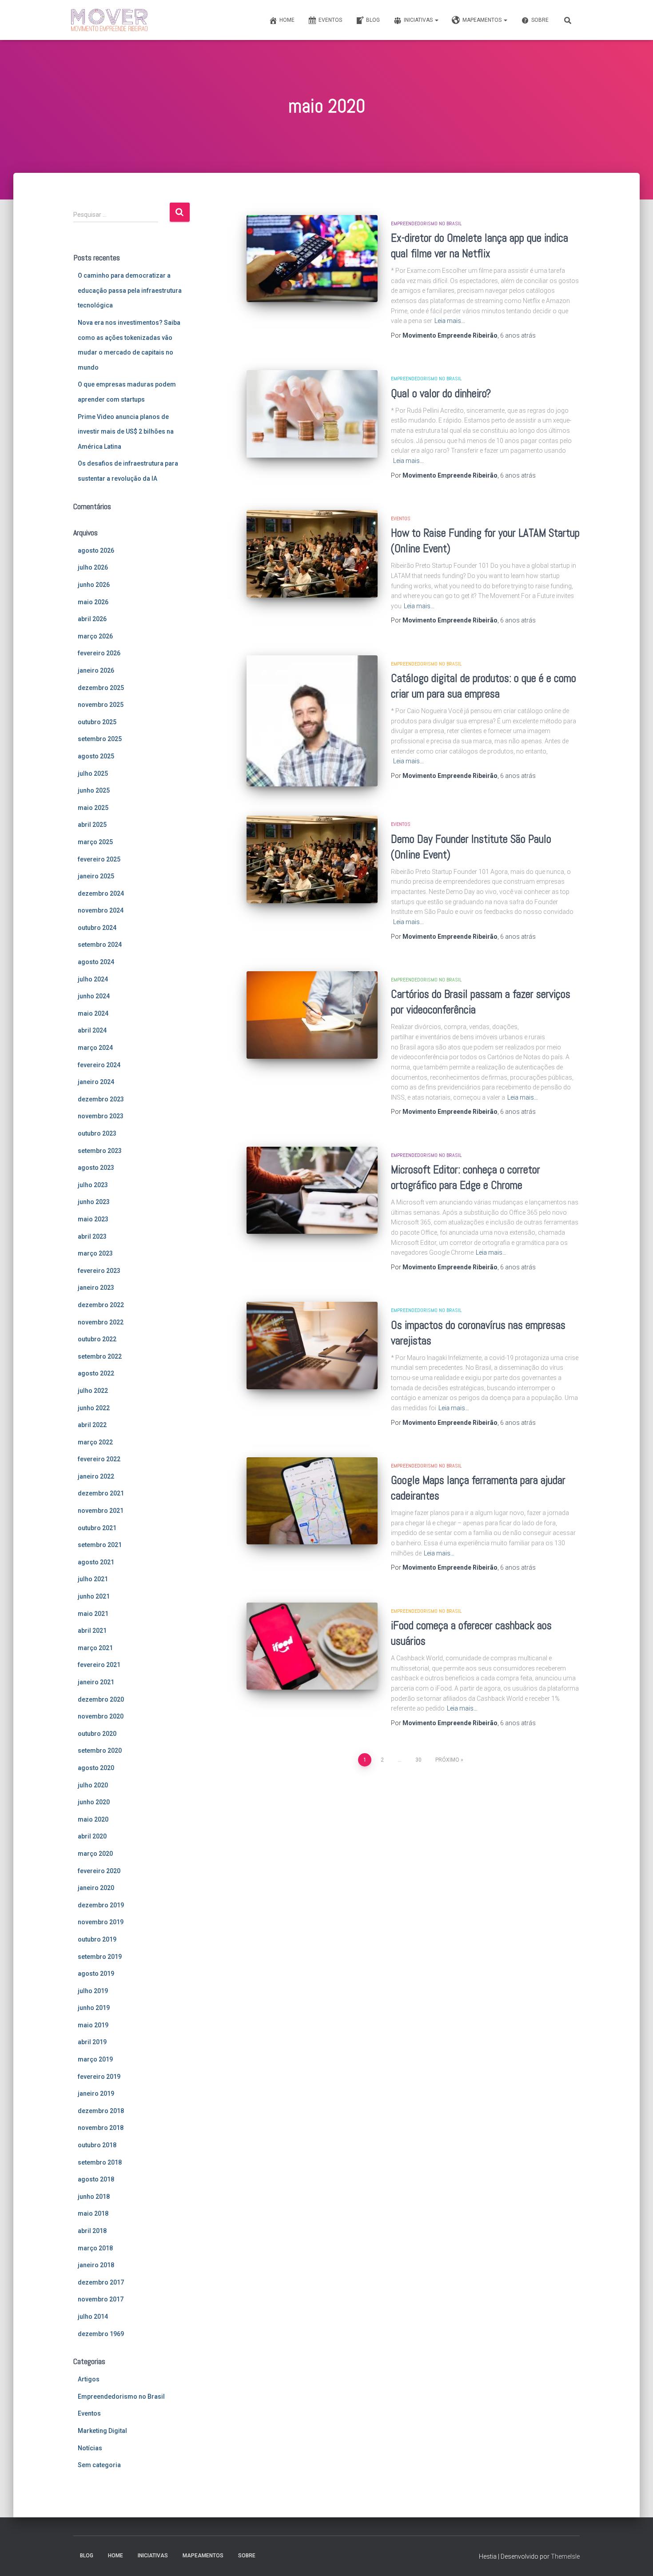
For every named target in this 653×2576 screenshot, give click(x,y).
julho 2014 (93, 2317)
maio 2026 (93, 602)
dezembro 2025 (101, 688)
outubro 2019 (97, 1939)
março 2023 (95, 1253)
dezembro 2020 (101, 1699)
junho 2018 (94, 2197)
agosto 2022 (96, 1373)
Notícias (90, 2448)
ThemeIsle (565, 2556)
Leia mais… (450, 321)
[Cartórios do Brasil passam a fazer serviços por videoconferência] (312, 1015)
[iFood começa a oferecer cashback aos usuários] (312, 1646)
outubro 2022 (97, 1339)
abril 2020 (92, 1836)
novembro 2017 (101, 2299)
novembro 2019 (101, 1922)
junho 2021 (94, 1596)
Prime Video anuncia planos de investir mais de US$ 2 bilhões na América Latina (126, 432)
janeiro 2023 (96, 1288)
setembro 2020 (100, 1751)
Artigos (89, 2379)
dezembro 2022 (101, 1305)
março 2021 (95, 1648)
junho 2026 (94, 585)
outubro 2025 (97, 722)
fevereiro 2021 (99, 1665)
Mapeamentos (483, 20)
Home (287, 20)
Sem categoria (99, 2465)
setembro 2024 (100, 945)
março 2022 (95, 1442)
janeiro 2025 (96, 876)
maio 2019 (93, 2025)
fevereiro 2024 (99, 1065)
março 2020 (95, 1854)
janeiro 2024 (96, 1082)
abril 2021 (92, 1631)
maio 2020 (93, 1819)
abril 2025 (92, 825)
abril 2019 (92, 2042)
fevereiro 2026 (99, 653)
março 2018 (95, 2248)
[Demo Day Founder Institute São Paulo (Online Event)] (312, 859)
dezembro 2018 (101, 2111)
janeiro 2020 (96, 1888)
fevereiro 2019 (99, 2077)
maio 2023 (93, 1219)
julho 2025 (93, 774)
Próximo (447, 1760)
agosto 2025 (96, 756)
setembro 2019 (100, 1957)
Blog (373, 20)
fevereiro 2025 (99, 859)
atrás (518, 335)
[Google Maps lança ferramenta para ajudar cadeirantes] (312, 1501)
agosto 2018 (96, 2179)
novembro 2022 (101, 1322)
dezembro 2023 (101, 1099)
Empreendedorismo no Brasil (121, 2397)
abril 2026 (92, 619)
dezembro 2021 (101, 1493)
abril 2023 (92, 1236)
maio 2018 (93, 2213)
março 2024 (95, 1048)
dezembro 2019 (101, 1905)
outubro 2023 (97, 1133)
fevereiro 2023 (99, 1271)
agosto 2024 (96, 962)
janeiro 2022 (96, 1476)
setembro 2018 (100, 2162)
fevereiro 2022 (99, 1459)
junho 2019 (94, 2008)
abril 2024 (92, 1030)
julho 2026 (93, 567)
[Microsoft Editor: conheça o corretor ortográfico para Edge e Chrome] (312, 1190)
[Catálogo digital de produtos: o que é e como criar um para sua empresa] (312, 721)
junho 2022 (94, 1408)
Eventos (330, 20)
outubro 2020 (97, 1734)
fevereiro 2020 (99, 1871)
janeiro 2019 (96, 2093)
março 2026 (95, 636)
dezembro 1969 (101, 2334)
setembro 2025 (100, 739)
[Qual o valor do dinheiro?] (312, 414)
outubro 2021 (97, 1528)
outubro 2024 (97, 928)
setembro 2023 (100, 1151)
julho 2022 (93, 1391)
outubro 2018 (97, 2145)
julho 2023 (93, 1185)
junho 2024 (94, 996)
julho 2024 (93, 979)
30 (418, 1760)
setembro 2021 (100, 1545)
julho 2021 (93, 1579)
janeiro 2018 (96, 2265)
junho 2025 (94, 790)
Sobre (540, 20)
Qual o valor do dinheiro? (441, 393)
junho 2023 (94, 1202)
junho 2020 (94, 1802)
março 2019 (95, 2059)
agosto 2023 (96, 1168)
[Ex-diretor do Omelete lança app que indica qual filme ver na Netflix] (312, 259)
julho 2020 (93, 1785)
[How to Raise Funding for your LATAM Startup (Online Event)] (312, 554)
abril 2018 (92, 2231)
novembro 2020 (101, 1716)
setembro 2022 (100, 1356)
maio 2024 (93, 1013)
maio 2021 (93, 1614)
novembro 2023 (101, 1116)
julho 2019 (93, 1991)
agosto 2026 (96, 550)
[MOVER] (109, 20)
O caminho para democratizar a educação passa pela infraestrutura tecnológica (130, 290)
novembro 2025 (101, 705)
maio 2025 (93, 808)
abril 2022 (92, 1425)
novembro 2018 (101, 2128)
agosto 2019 (96, 1974)
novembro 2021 (101, 1511)
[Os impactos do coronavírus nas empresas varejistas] (312, 1346)
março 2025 (95, 842)
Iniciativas (419, 20)
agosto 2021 (96, 1562)
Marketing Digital (102, 2431)
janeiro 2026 (96, 670)
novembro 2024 (101, 910)
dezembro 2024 (101, 893)
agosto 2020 (96, 1768)
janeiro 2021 (96, 1682)
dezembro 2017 (101, 2282)
